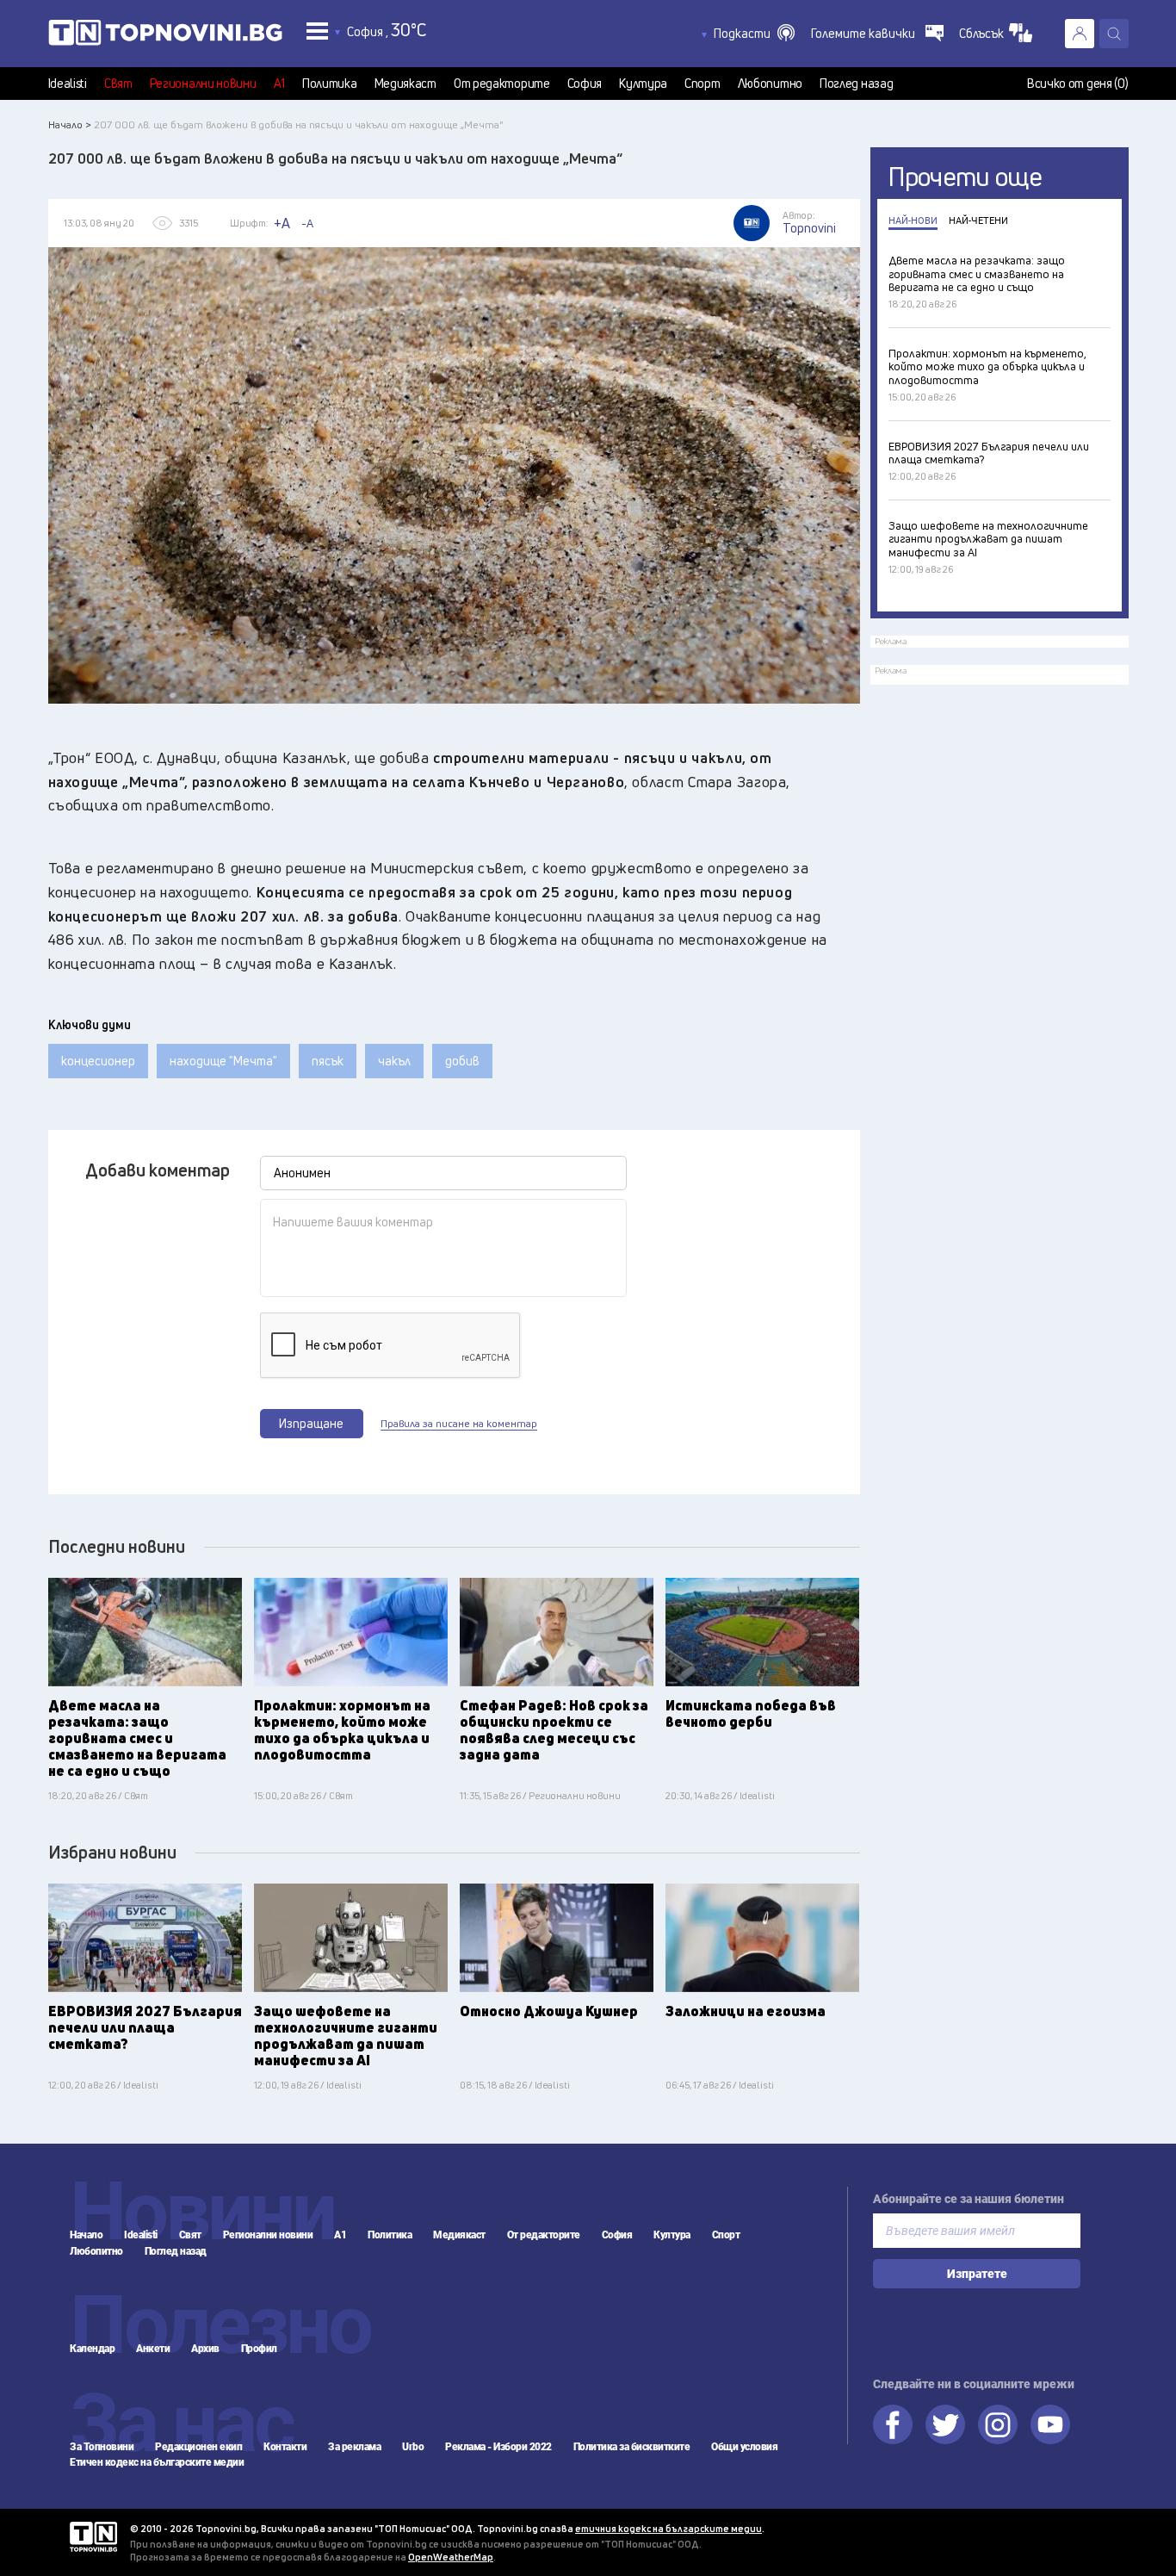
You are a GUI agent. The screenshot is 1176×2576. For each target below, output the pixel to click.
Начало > (70, 124)
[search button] (1114, 34)
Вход (1080, 34)
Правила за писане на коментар (459, 1424)
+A (282, 223)
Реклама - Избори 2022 (498, 2447)
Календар (92, 2349)
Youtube (1050, 2424)
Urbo (413, 2447)
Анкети (153, 2349)
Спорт (703, 84)
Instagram (998, 2424)
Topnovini (93, 2537)
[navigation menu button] (317, 31)
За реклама (354, 2447)
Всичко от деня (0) (1078, 84)
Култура (643, 84)
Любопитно (770, 84)
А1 (279, 84)
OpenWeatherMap (451, 2557)
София (585, 84)
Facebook (893, 2424)
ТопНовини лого (165, 36)
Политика (330, 84)
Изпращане (311, 1423)
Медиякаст (405, 84)
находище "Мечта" (223, 1061)
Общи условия (744, 2447)
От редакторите (502, 84)
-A (307, 223)
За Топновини (102, 2447)
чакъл (394, 1061)
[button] (754, 34)
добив (462, 1061)
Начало (86, 2235)
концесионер (98, 1061)
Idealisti (68, 84)
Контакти (285, 2447)
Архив (205, 2349)
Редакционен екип (198, 2447)
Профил (259, 2349)
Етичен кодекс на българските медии (157, 2462)
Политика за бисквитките (632, 2447)
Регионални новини (203, 84)
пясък (328, 1061)
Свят (118, 84)
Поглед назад (856, 84)
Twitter (945, 2424)
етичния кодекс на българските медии (668, 2528)
